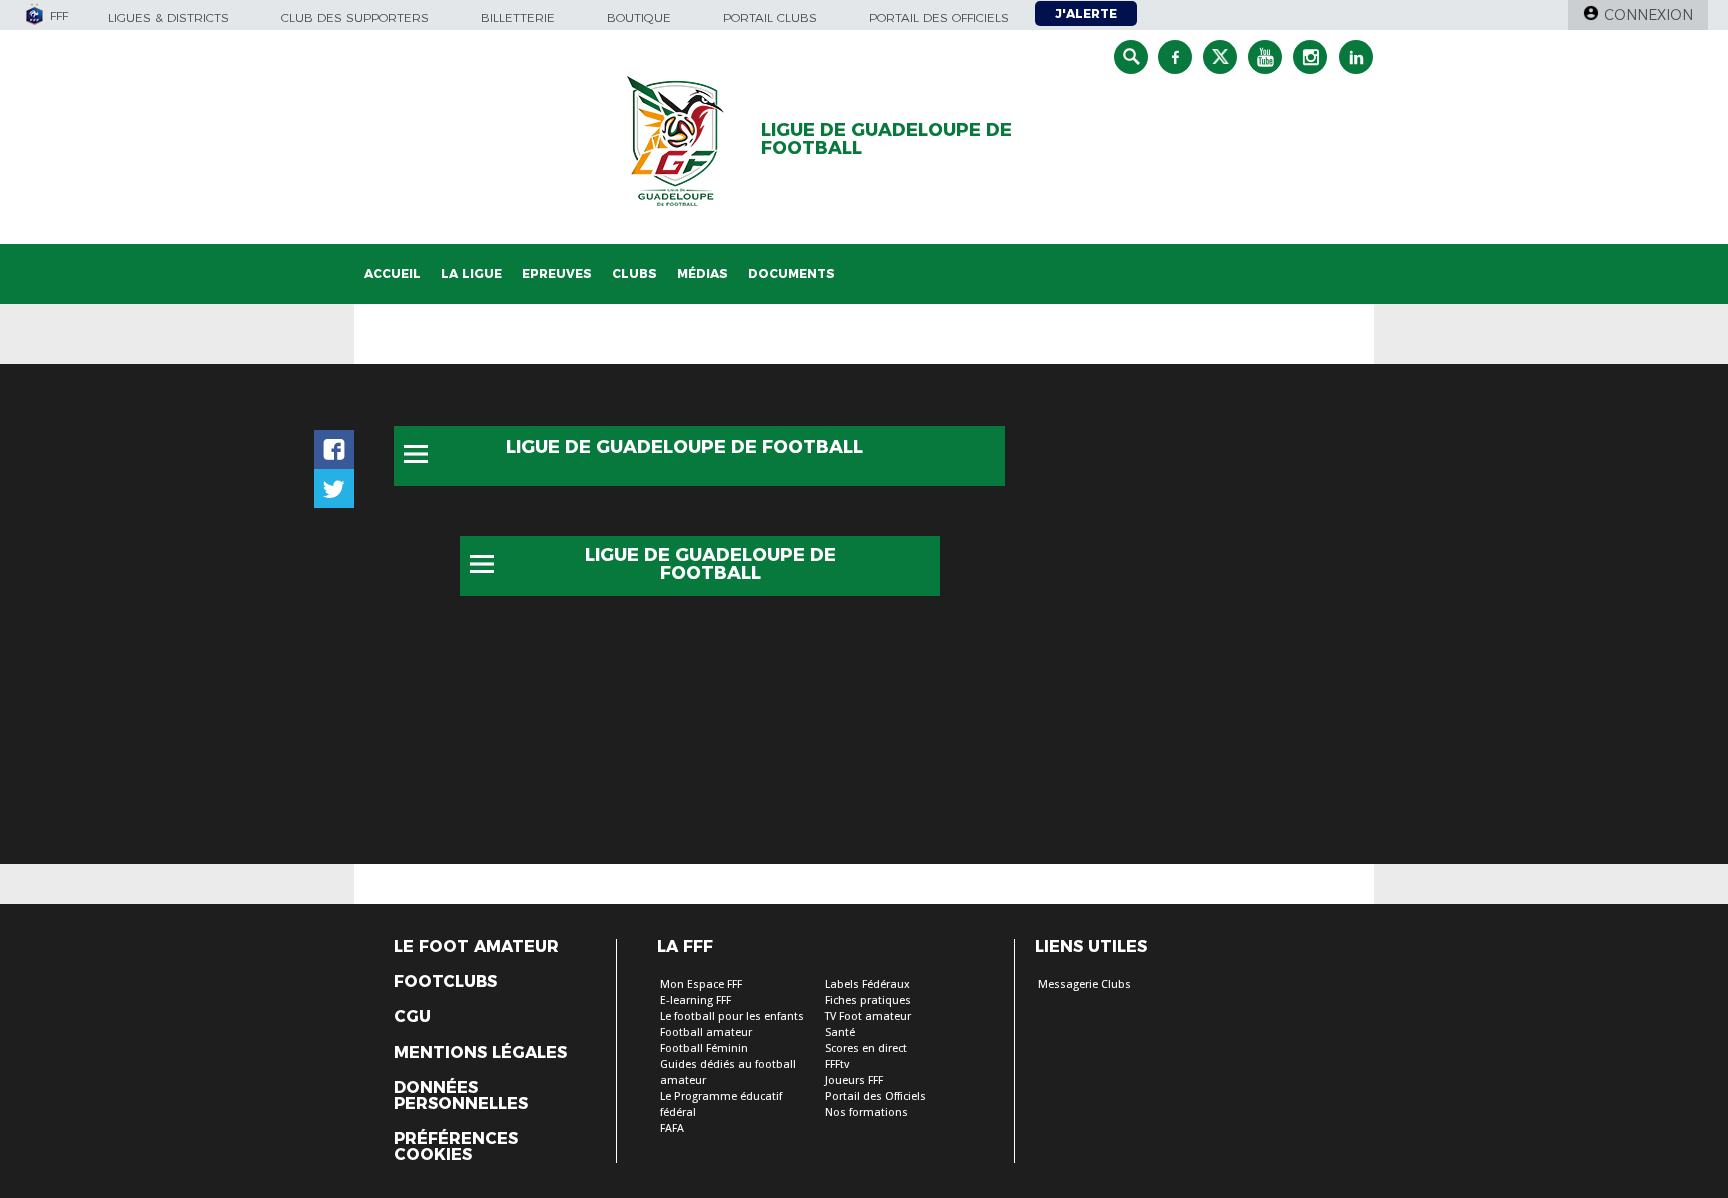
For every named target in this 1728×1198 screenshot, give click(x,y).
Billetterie (518, 17)
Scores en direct (866, 1048)
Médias (702, 273)
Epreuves (557, 273)
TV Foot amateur (868, 1016)
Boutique (639, 17)
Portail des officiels (939, 17)
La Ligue (471, 273)
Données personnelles (461, 1096)
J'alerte (1086, 13)
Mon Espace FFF (701, 984)
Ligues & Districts (168, 17)
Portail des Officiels (875, 1096)
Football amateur (706, 1032)
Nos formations (866, 1112)
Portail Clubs (770, 17)
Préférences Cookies (456, 1147)
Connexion (1648, 15)
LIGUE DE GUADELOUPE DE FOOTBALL (886, 139)
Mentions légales (480, 1053)
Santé (840, 1032)
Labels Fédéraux (867, 984)
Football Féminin (704, 1048)
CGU (412, 1017)
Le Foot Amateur (476, 947)
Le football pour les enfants (732, 1016)
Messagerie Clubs (1084, 984)
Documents (791, 273)
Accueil (392, 273)
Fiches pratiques (868, 1000)
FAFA (672, 1128)
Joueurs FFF (854, 1080)
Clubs (634, 273)
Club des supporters (355, 17)
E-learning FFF (695, 1000)
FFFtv (837, 1064)
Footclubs (445, 982)
